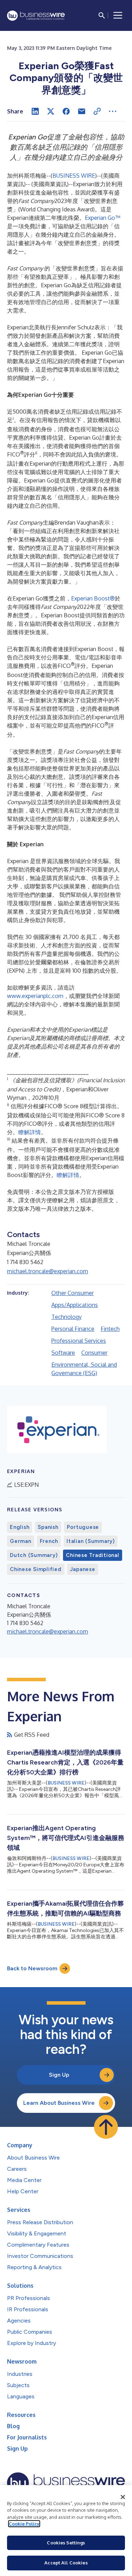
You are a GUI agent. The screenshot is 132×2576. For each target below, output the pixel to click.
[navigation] (118, 15)
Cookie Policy (24, 2524)
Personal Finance (73, 1329)
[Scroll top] (106, 2127)
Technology (67, 1317)
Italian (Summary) (91, 1541)
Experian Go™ (102, 218)
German (21, 1541)
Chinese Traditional (92, 1555)
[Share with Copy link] (97, 111)
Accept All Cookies (66, 2563)
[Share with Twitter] (51, 111)
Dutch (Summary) (34, 1555)
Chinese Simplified (36, 1569)
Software (63, 1353)
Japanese (83, 1569)
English (20, 1527)
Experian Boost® (93, 598)
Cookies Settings (66, 2543)
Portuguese (83, 1527)
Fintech (110, 1329)
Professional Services (79, 1341)
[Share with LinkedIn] (35, 111)
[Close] (123, 2497)
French (49, 1541)
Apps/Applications (75, 1305)
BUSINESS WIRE (74, 176)
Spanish (48, 1527)
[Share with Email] (82, 111)
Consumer (94, 1353)
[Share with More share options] (113, 111)
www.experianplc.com (35, 996)
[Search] (102, 15)
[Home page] (36, 16)
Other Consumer (73, 1293)
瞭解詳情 (30, 1132)
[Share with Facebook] (66, 111)
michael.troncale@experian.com (48, 1271)
